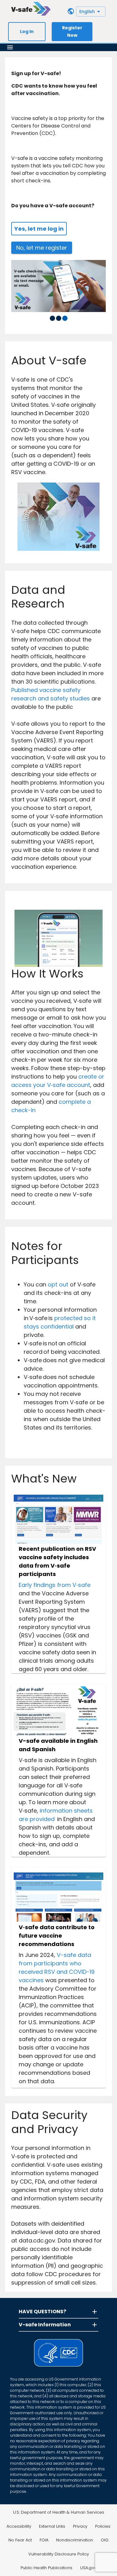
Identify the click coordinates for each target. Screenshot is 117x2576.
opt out (58, 1284)
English (87, 12)
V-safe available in (48, 1741)
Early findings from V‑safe (55, 1585)
